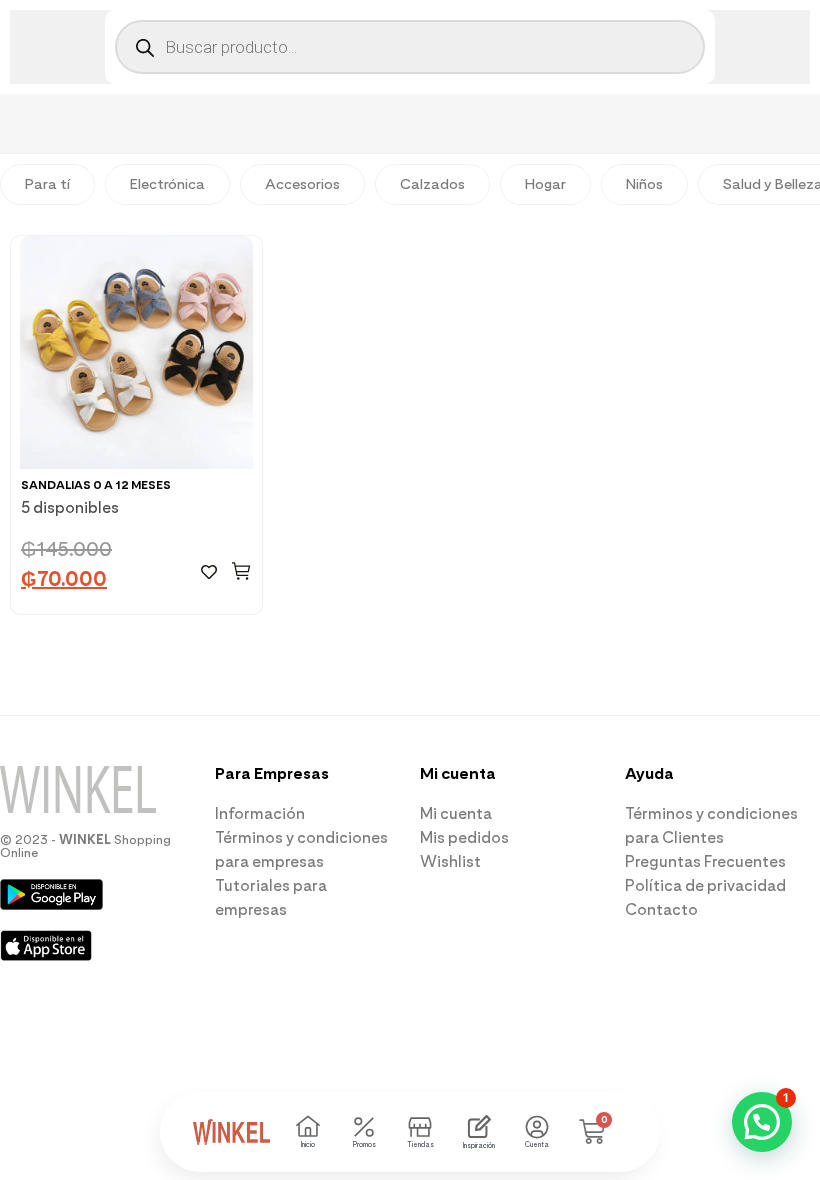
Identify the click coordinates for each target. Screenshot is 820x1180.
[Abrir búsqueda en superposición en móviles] (410, 47)
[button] (242, 571)
